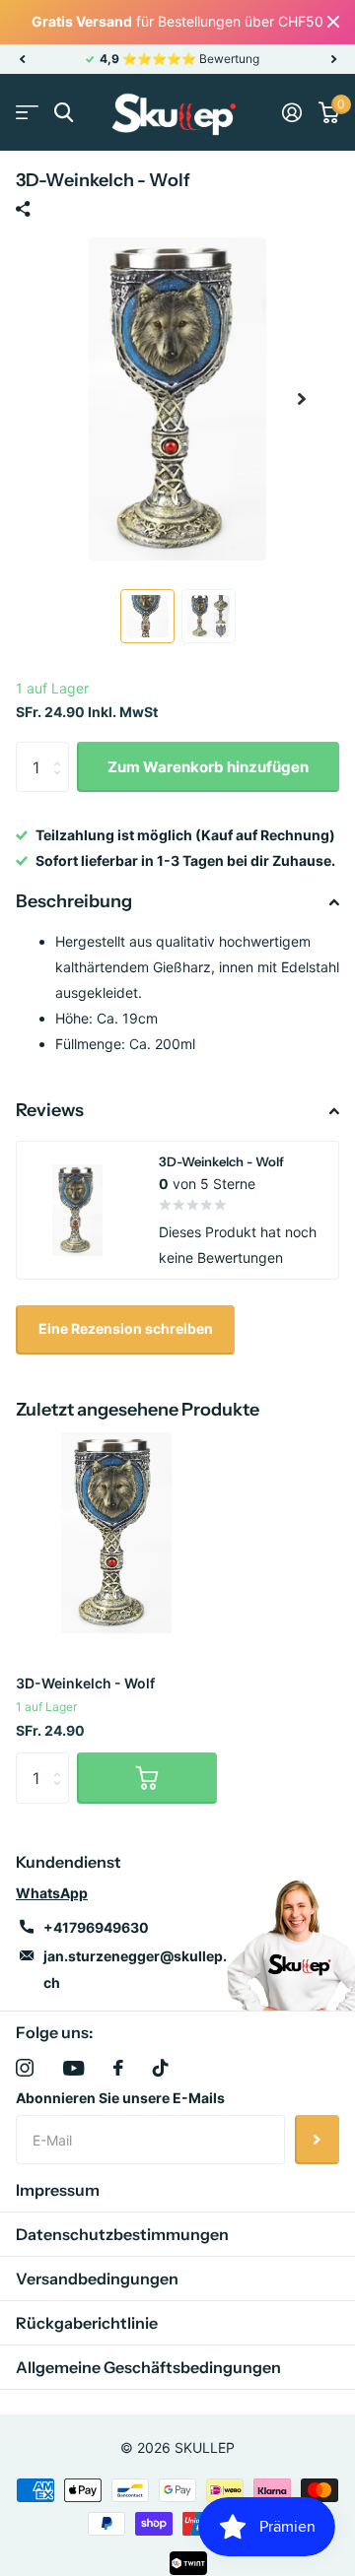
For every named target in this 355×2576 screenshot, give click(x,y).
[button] (22, 59)
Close (333, 22)
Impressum (58, 2190)
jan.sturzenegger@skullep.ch (135, 1969)
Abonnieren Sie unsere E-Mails (120, 2098)
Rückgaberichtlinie (87, 2323)
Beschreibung (74, 901)
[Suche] (64, 113)
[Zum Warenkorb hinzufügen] (147, 1778)
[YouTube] (73, 2068)
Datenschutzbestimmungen (122, 2234)
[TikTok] (161, 2068)
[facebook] (118, 2068)
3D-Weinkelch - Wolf (85, 1683)
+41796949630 (96, 1927)
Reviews (50, 1110)
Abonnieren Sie (317, 2140)
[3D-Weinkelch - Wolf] (116, 1533)
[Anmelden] (291, 112)
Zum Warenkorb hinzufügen (208, 767)
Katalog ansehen (27, 113)
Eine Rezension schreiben (126, 1328)
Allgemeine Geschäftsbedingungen (148, 2367)
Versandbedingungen (97, 2279)
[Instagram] (25, 2068)
